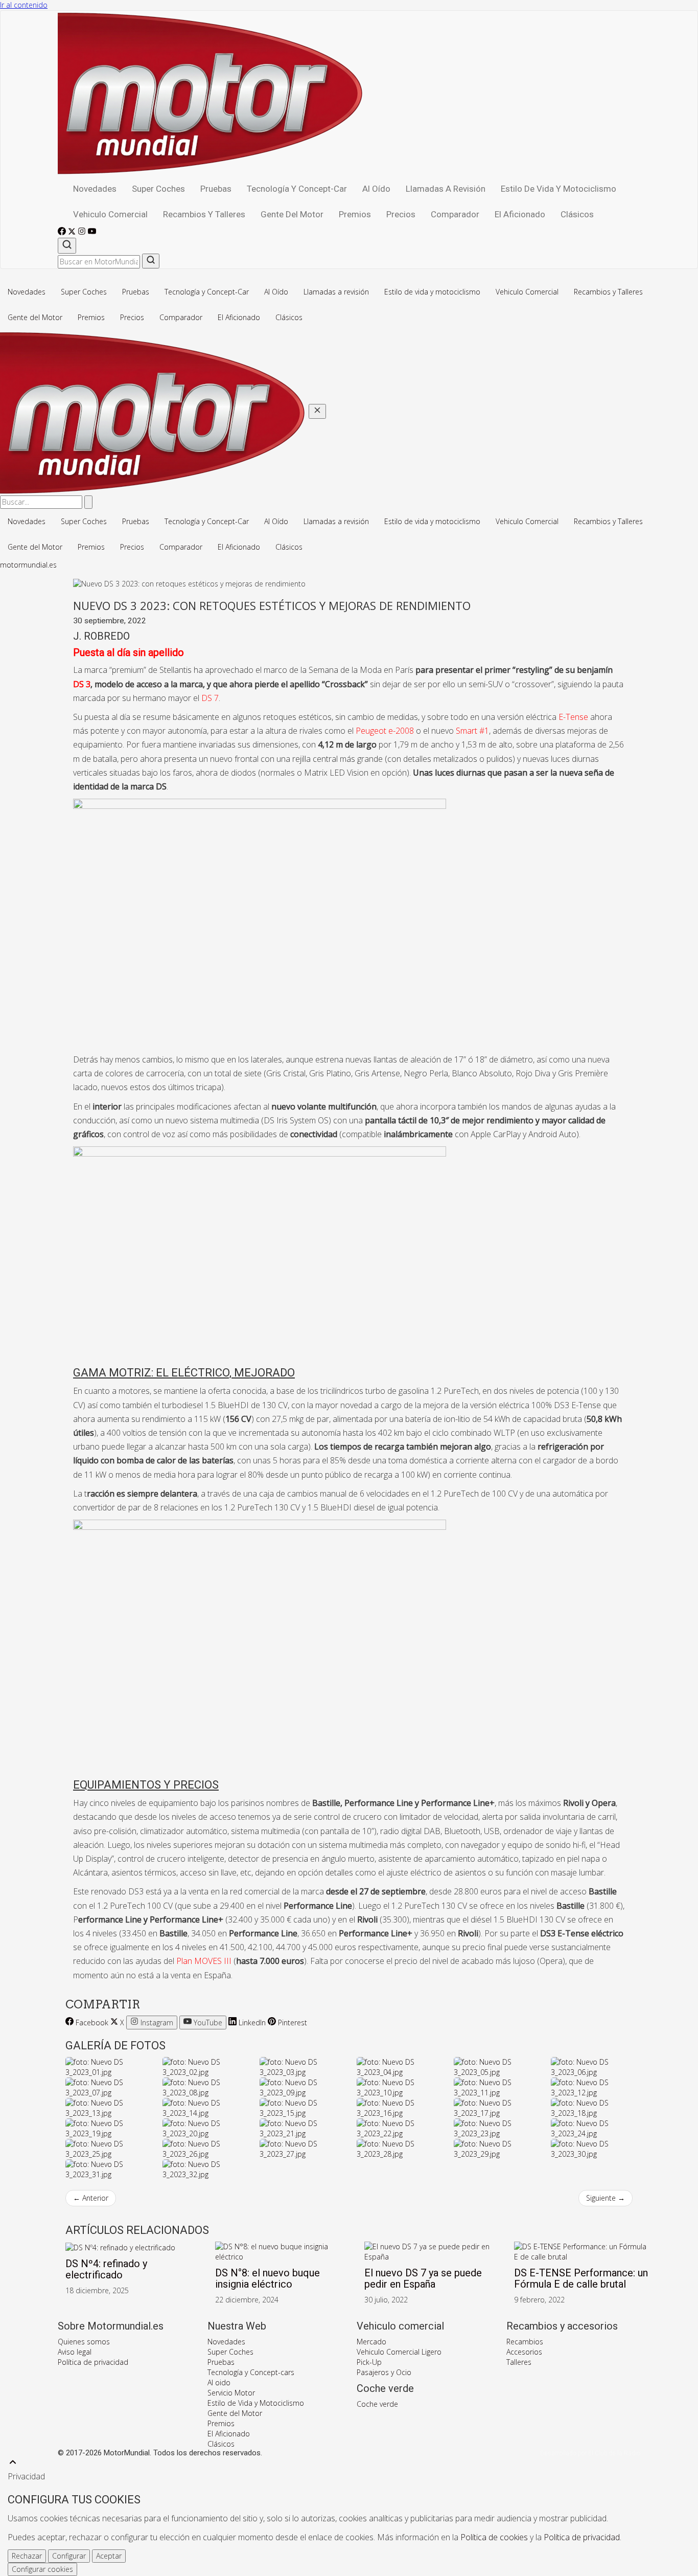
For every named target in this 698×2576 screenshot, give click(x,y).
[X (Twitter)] (73, 232)
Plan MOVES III (204, 1961)
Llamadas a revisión (446, 189)
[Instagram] (83, 232)
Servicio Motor (231, 2393)
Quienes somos (84, 2342)
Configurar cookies (42, 2569)
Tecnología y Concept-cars (251, 2372)
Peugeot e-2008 (385, 731)
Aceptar (109, 2556)
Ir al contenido (24, 5)
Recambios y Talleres (204, 214)
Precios (401, 214)
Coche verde (377, 2404)
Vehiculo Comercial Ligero (399, 2352)
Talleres (519, 2362)
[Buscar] (67, 246)
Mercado (371, 2342)
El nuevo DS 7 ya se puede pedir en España (423, 2278)
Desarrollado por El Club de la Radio (590, 2453)
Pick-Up (369, 2362)
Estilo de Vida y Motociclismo (256, 2403)
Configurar (69, 2556)
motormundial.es (28, 565)
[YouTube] (92, 232)
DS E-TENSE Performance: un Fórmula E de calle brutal (581, 2278)
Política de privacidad (93, 2362)
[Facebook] (63, 232)
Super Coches (158, 189)
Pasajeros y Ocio (384, 2372)
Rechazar (27, 2556)
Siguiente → (606, 2198)
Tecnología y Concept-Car (297, 189)
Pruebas (216, 189)
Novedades (95, 189)
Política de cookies (494, 2537)
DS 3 (82, 684)
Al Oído (376, 189)
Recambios (525, 2342)
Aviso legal (75, 2352)
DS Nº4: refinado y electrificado (106, 2269)
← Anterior (91, 2198)
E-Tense (573, 717)
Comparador (455, 214)
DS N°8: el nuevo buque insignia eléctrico (267, 2278)
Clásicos (577, 214)
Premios (355, 214)
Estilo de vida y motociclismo (559, 189)
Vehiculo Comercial (110, 214)
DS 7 (210, 698)
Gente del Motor (292, 214)
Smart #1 (472, 731)
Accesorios (524, 2352)
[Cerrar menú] (317, 411)
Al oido (219, 2382)
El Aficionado (520, 214)
